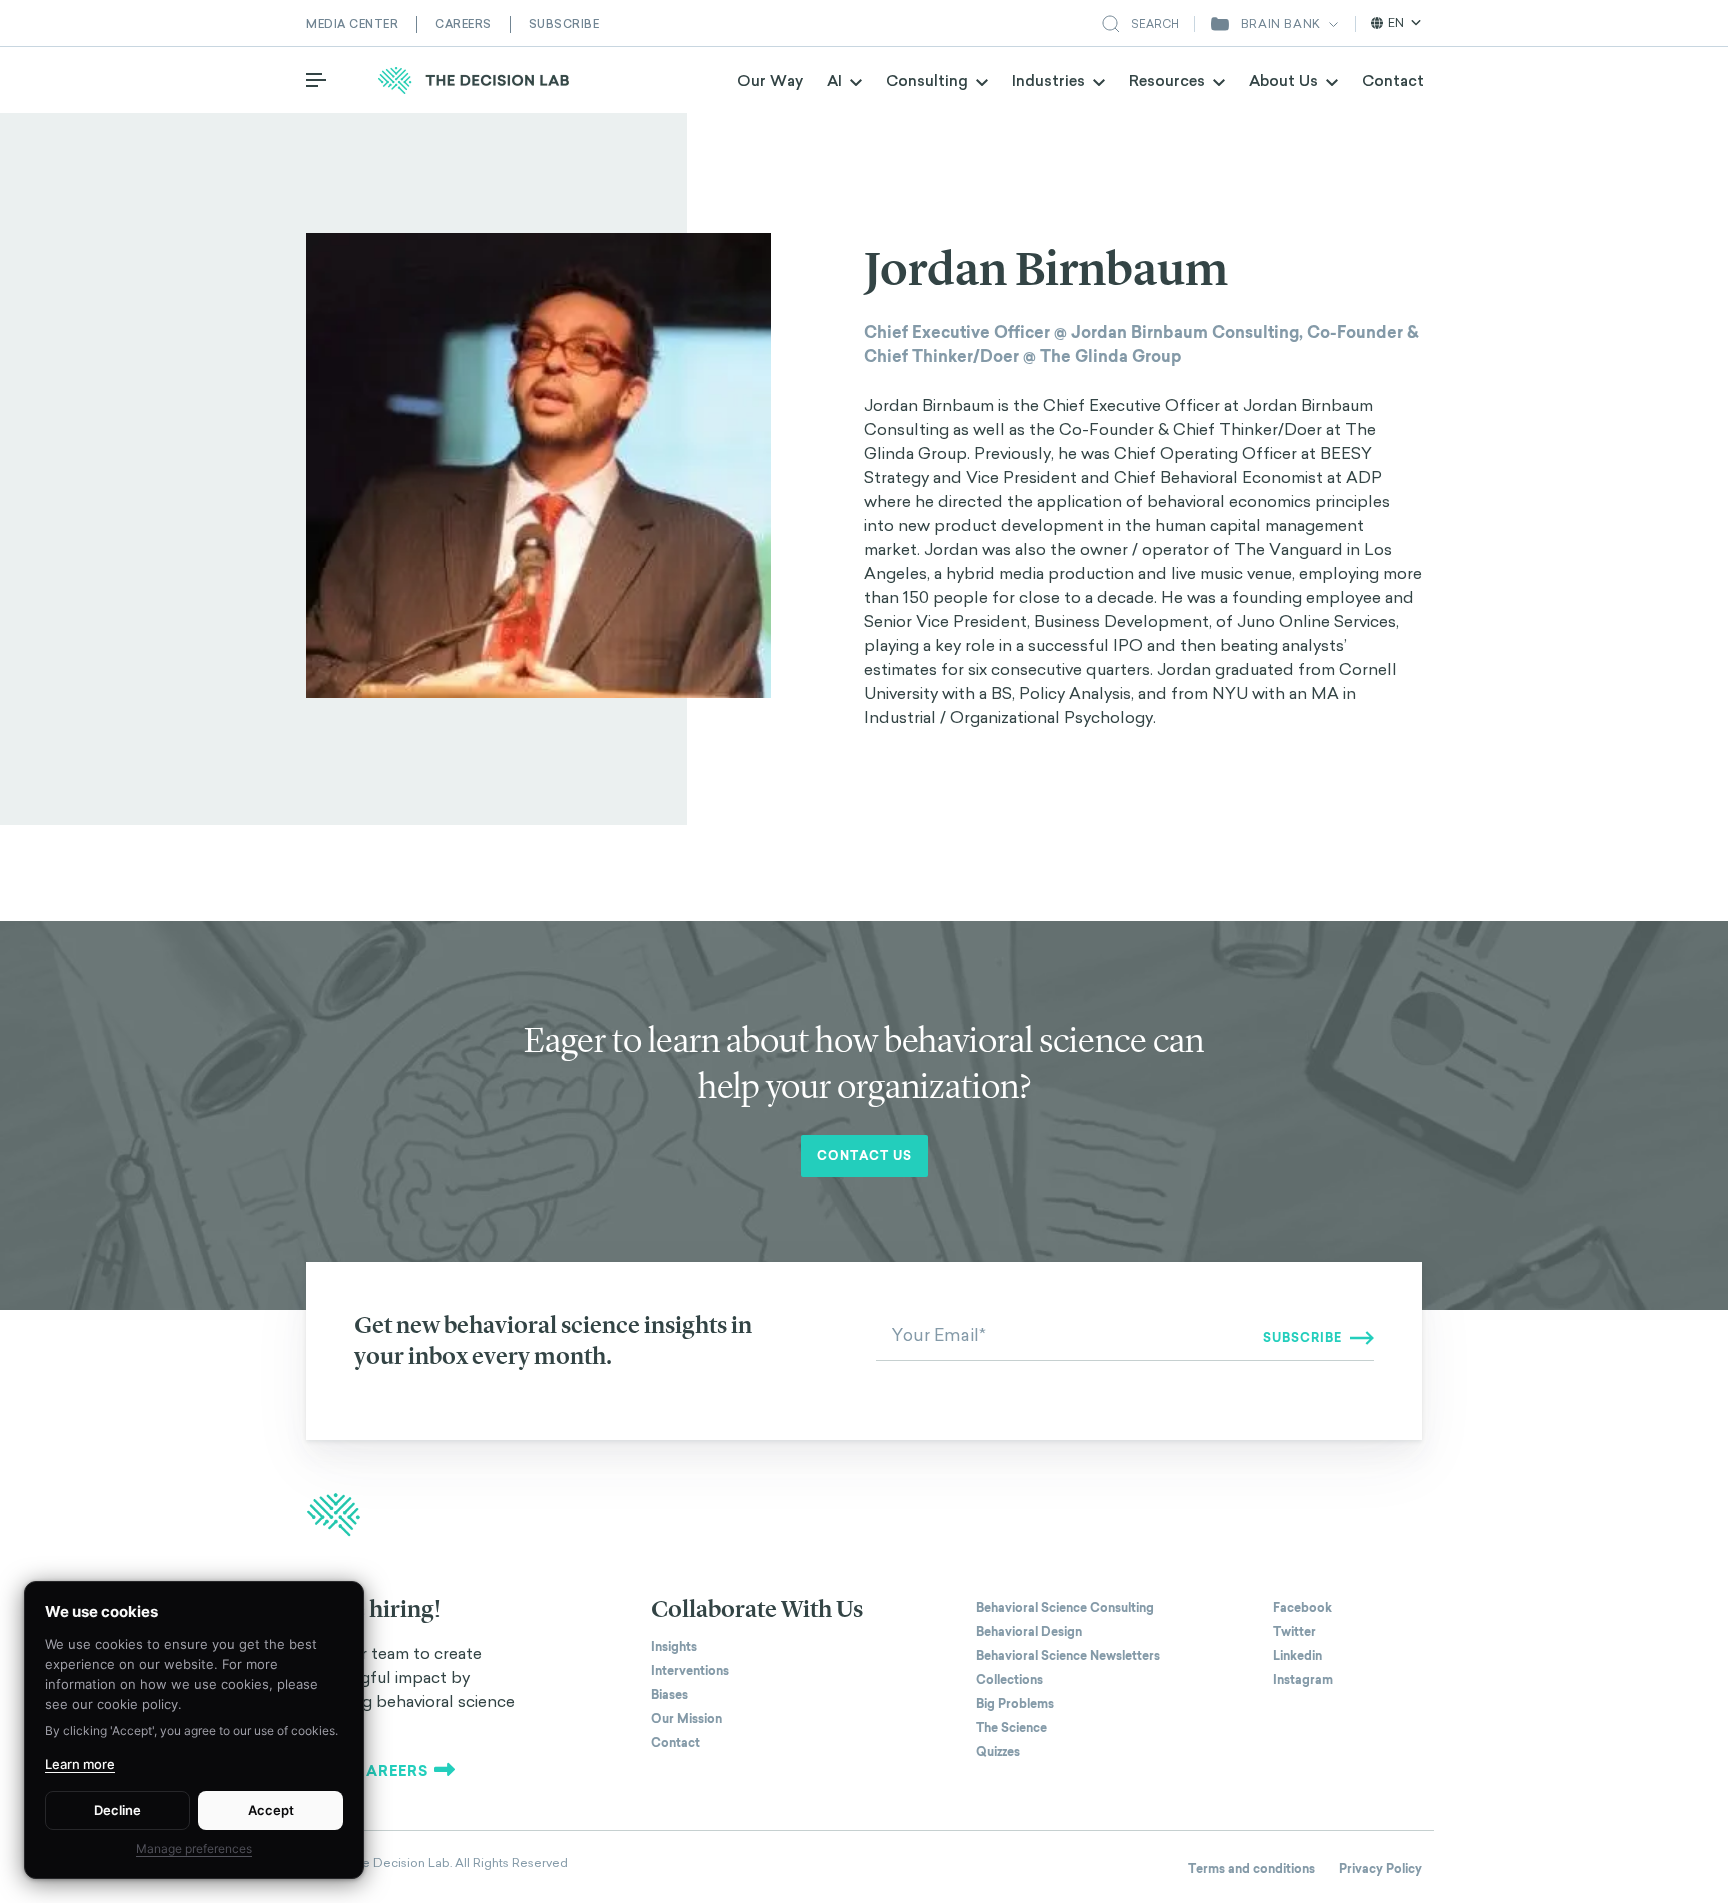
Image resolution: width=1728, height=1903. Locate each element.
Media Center (352, 24)
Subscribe (564, 24)
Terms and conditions (1251, 1869)
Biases (669, 1695)
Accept (271, 1810)
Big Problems (1015, 1704)
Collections (1009, 1680)
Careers (463, 24)
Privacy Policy (1380, 1869)
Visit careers (367, 1771)
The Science (1011, 1728)
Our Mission (686, 1719)
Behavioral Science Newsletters (1068, 1656)
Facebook (1302, 1608)
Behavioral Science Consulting (1065, 1608)
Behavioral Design (1029, 1632)
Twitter (1294, 1632)
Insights (674, 1647)
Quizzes (998, 1752)
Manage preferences (194, 1848)
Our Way (770, 80)
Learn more (80, 1764)
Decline (117, 1810)
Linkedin (1297, 1656)
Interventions (690, 1671)
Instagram (1303, 1680)
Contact (1393, 80)
